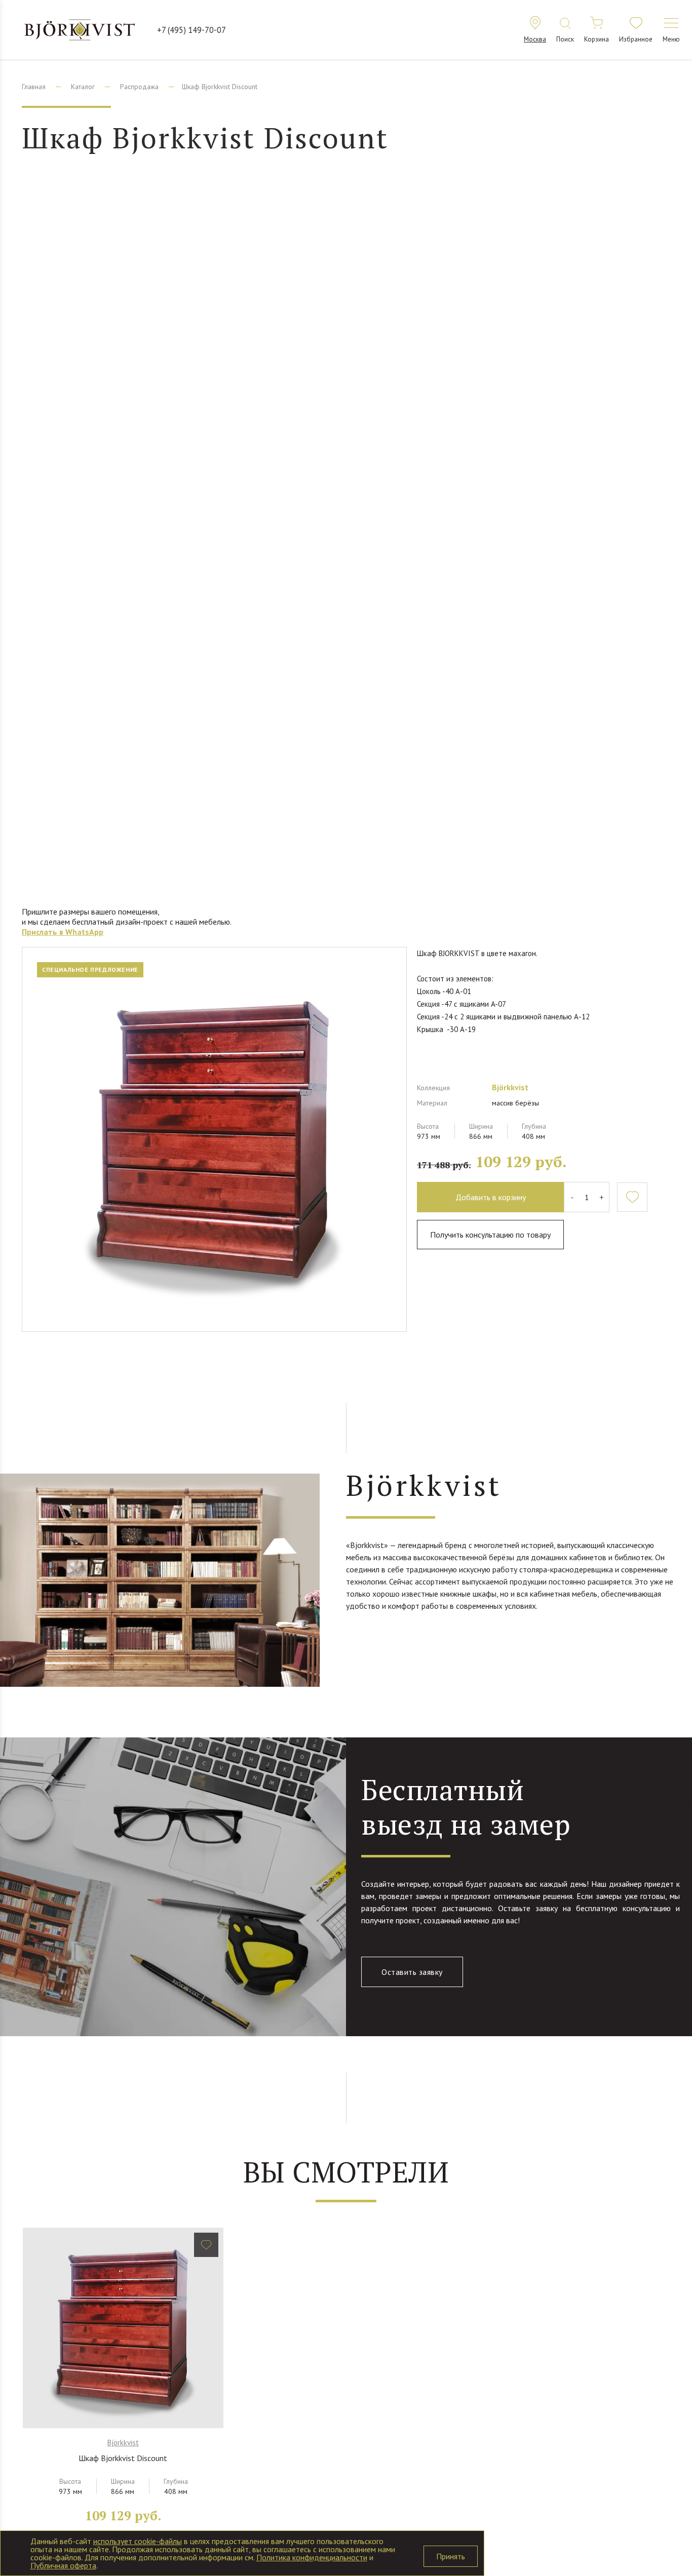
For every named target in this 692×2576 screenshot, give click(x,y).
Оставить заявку (412, 1972)
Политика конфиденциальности (312, 2557)
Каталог (83, 87)
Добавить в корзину (491, 1197)
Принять (451, 2556)
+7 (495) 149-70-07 (191, 30)
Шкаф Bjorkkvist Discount (123, 2458)
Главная (34, 87)
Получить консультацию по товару (490, 1235)
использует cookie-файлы (138, 2541)
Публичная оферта (63, 2565)
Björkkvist (510, 1087)
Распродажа (139, 87)
